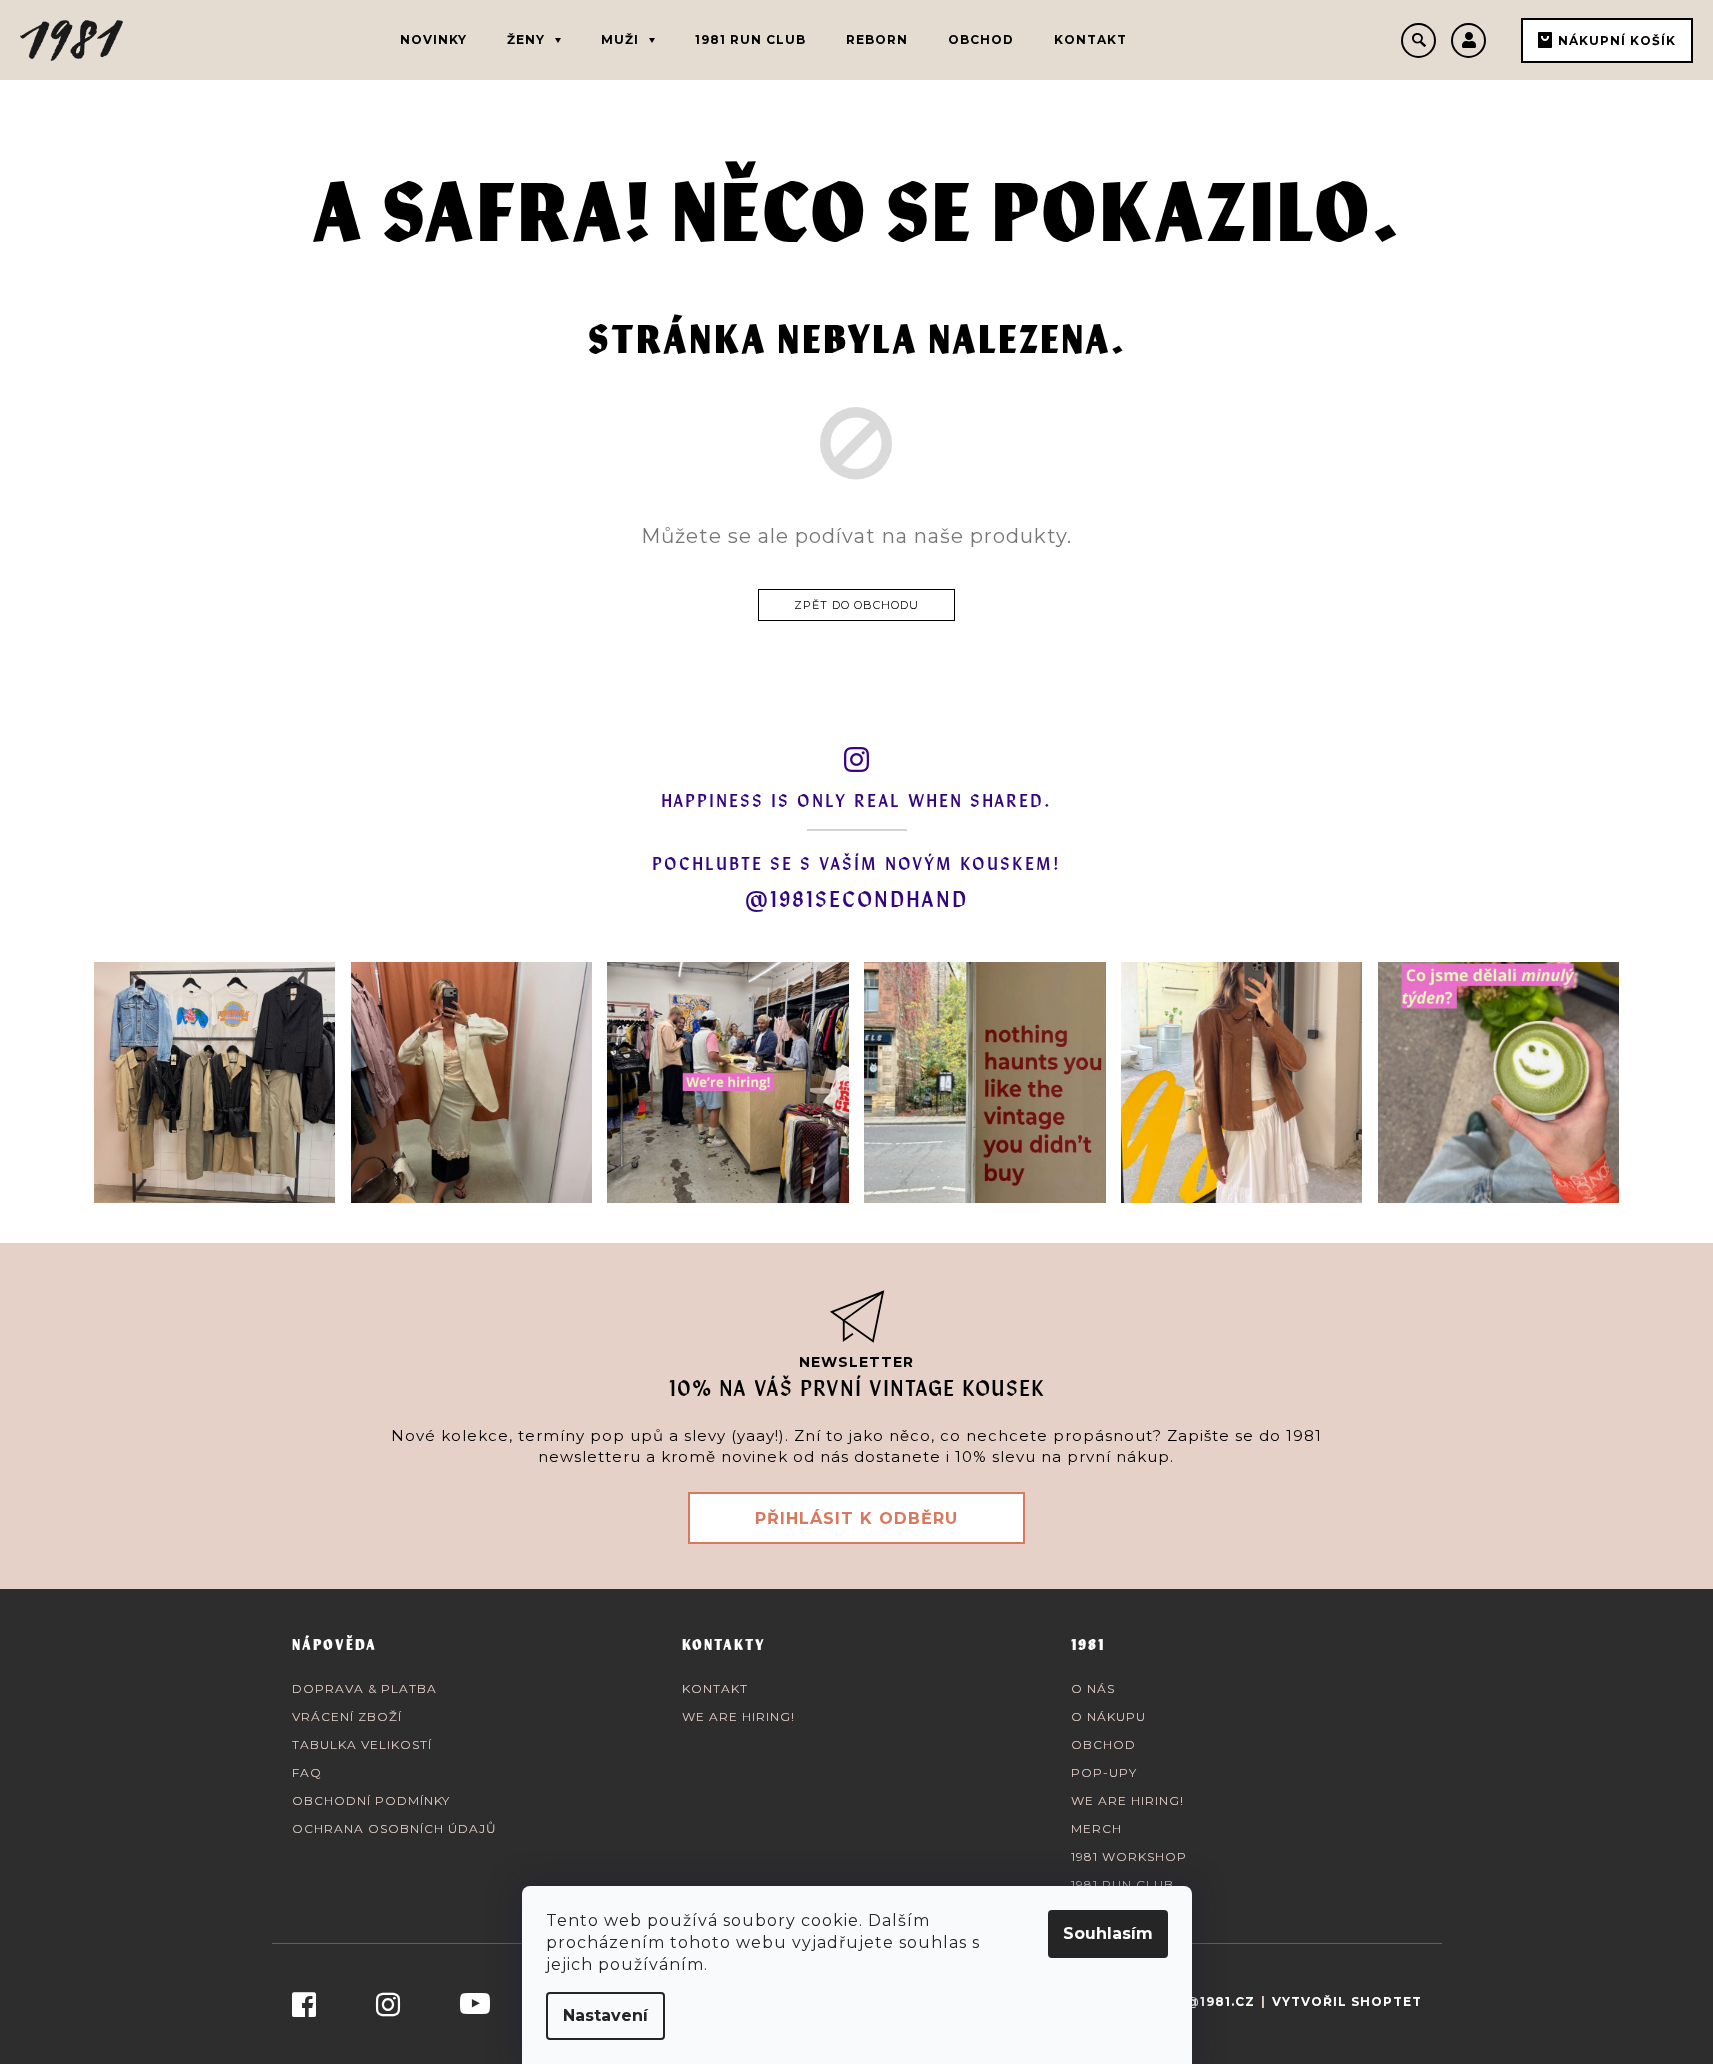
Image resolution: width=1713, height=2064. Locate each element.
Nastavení (605, 2015)
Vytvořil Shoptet (1347, 2001)
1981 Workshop (1129, 1856)
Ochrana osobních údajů (394, 1828)
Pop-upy (1104, 1772)
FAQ (307, 1772)
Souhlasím (1108, 1933)
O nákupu (1108, 1716)
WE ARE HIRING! (738, 1716)
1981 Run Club (1122, 1884)
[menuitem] (433, 40)
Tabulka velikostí (362, 1744)
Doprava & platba (364, 1688)
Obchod (1103, 1744)
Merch (1096, 1828)
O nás (1093, 1688)
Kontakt (715, 1688)
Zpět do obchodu (856, 605)
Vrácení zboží (347, 1716)
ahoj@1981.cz (1200, 2001)
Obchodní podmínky (371, 1800)
